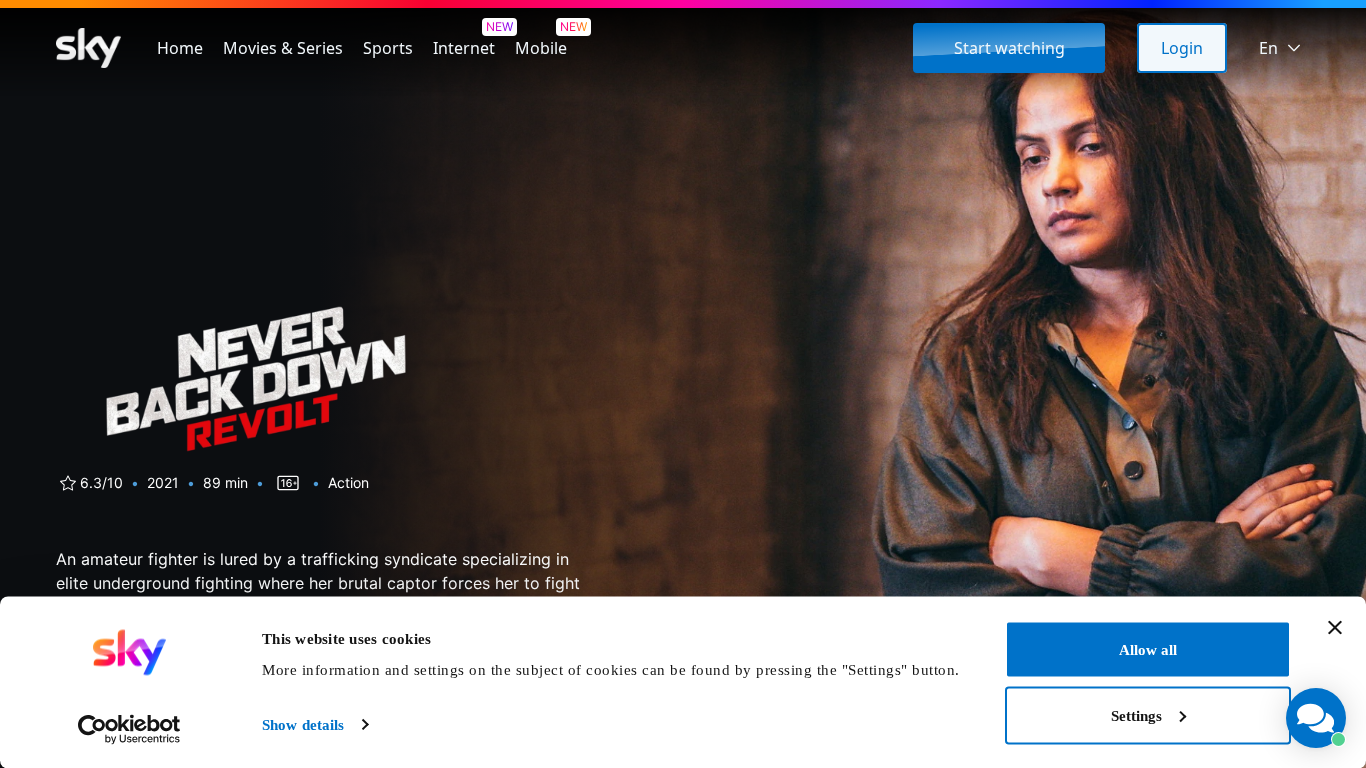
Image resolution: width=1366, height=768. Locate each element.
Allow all (1148, 650)
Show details (303, 725)
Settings (1136, 715)
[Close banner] (1335, 628)
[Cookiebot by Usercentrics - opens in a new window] (129, 729)
